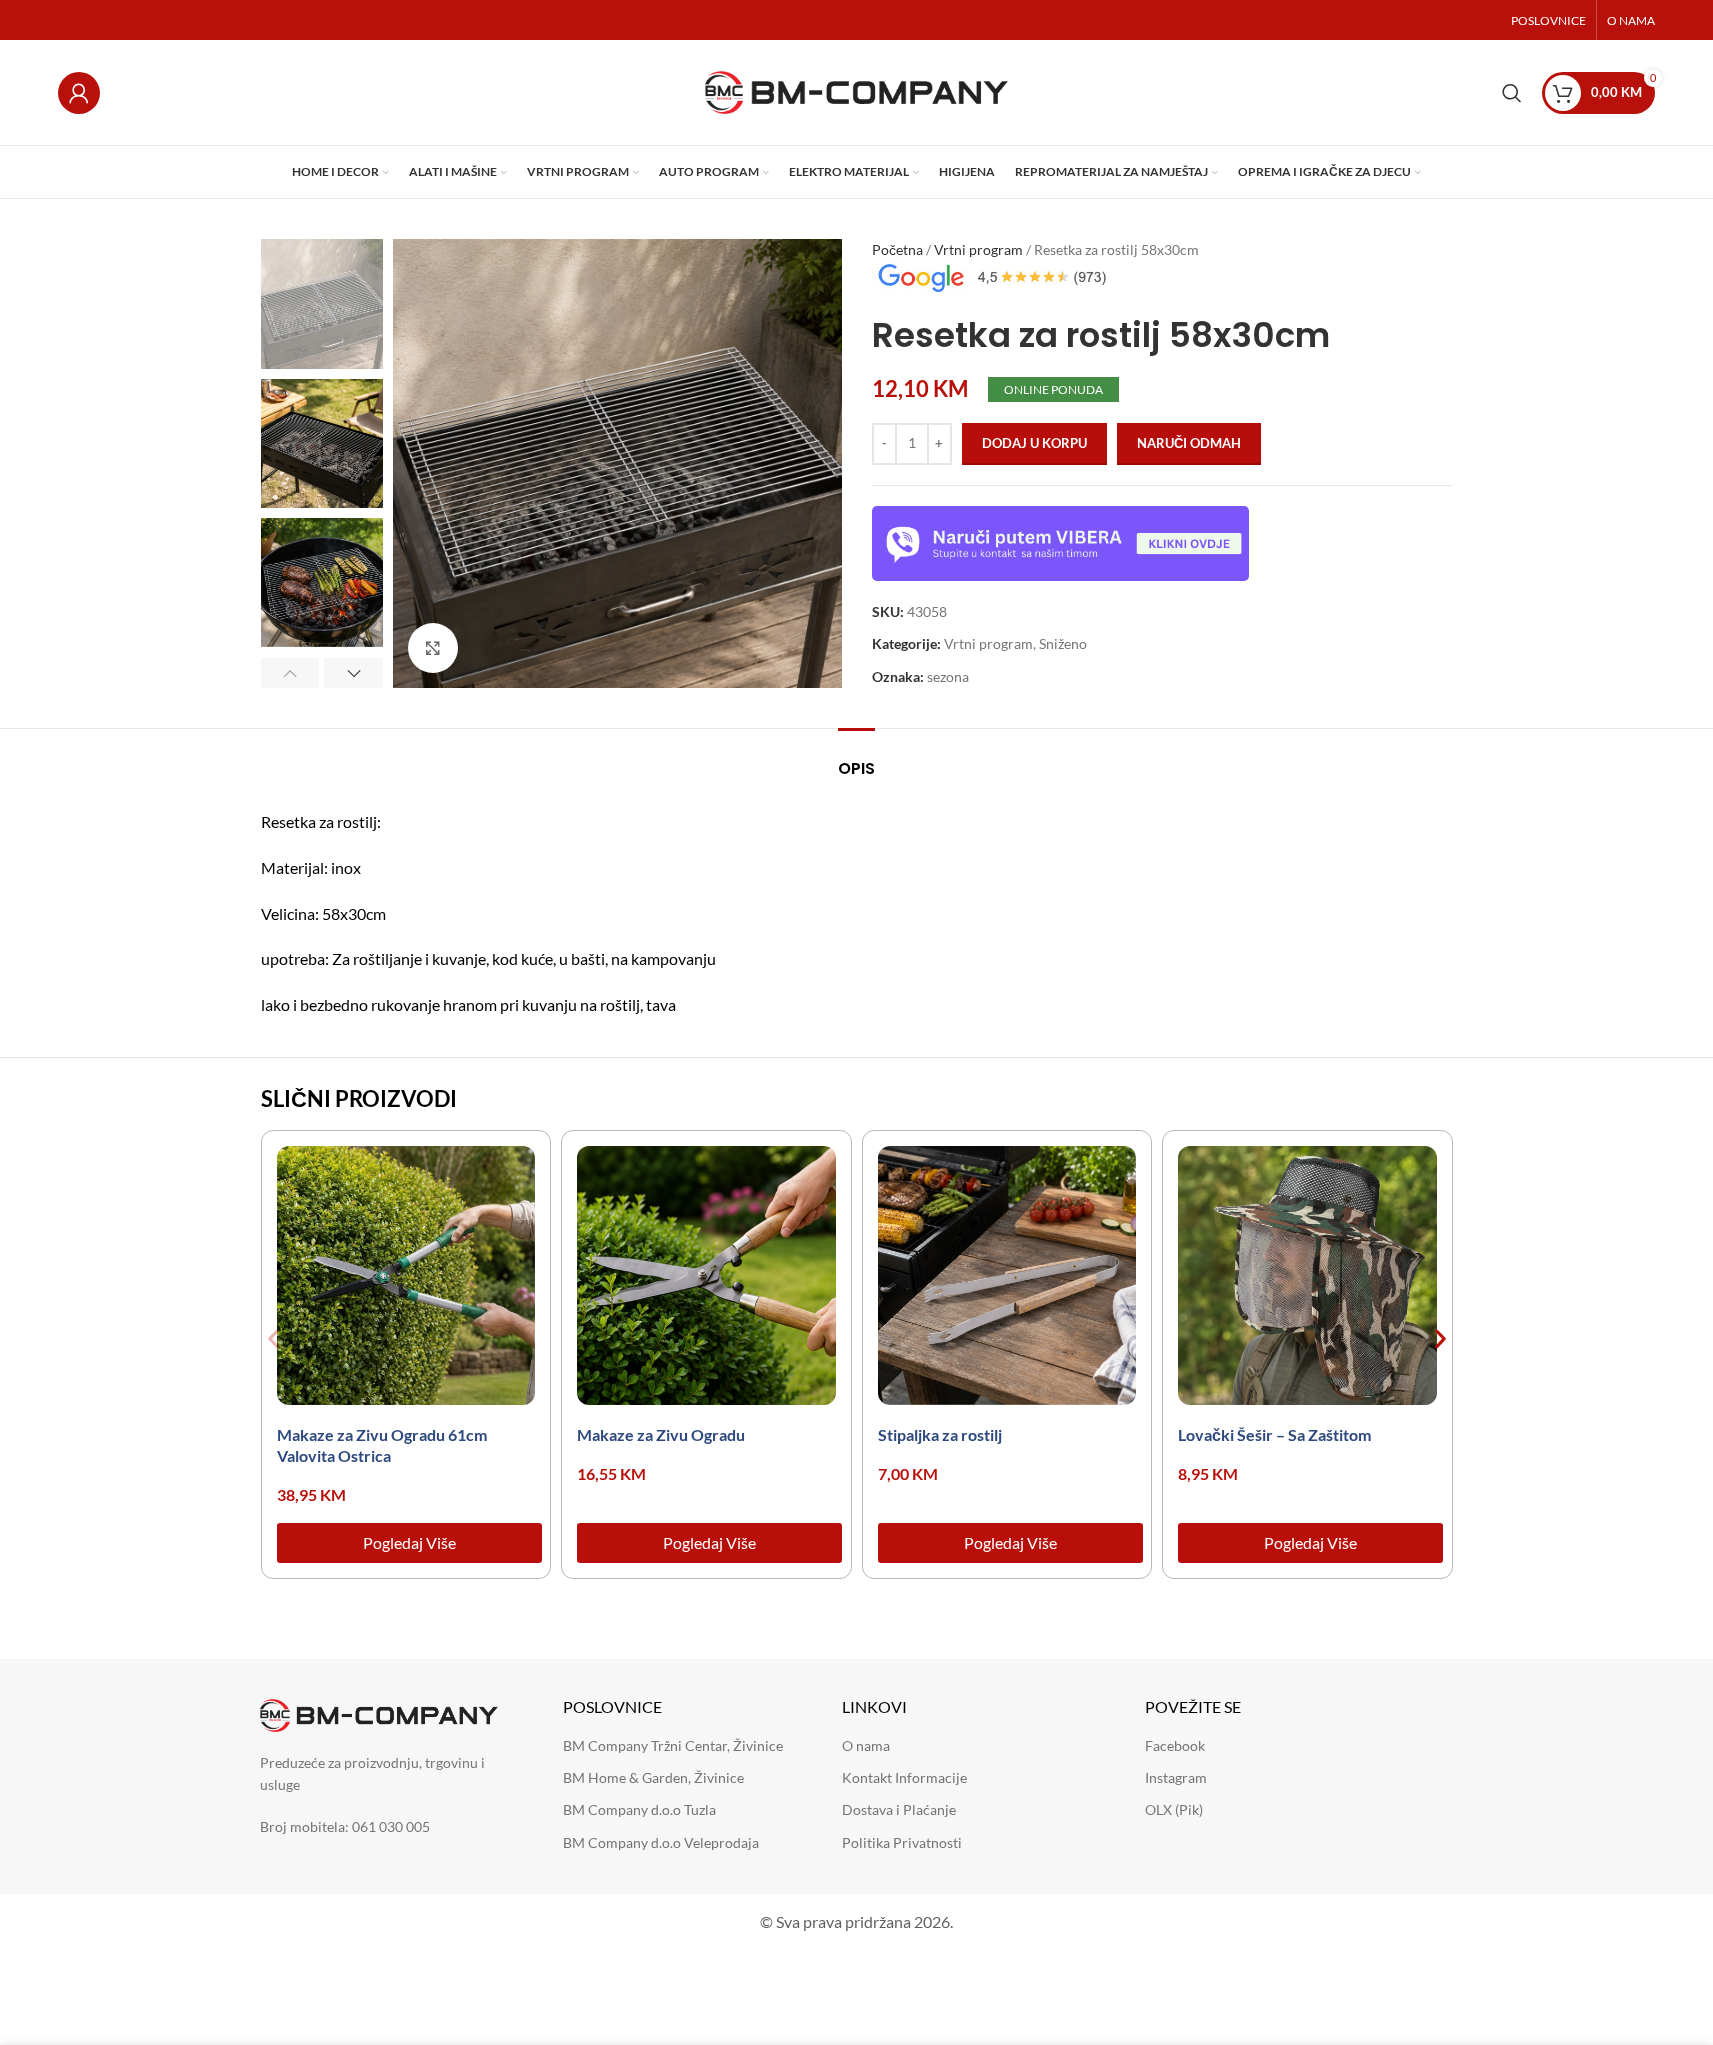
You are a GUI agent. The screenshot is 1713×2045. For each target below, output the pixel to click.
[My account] (79, 93)
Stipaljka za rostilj (940, 1434)
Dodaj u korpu (1034, 443)
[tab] (856, 758)
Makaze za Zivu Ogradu (661, 1434)
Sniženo (1063, 643)
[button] (290, 673)
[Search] (1512, 93)
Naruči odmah (1189, 443)
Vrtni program (978, 249)
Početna (897, 249)
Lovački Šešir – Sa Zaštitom (1274, 1434)
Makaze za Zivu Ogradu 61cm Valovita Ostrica (382, 1445)
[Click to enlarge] (433, 648)
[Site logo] (856, 90)
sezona (948, 676)
